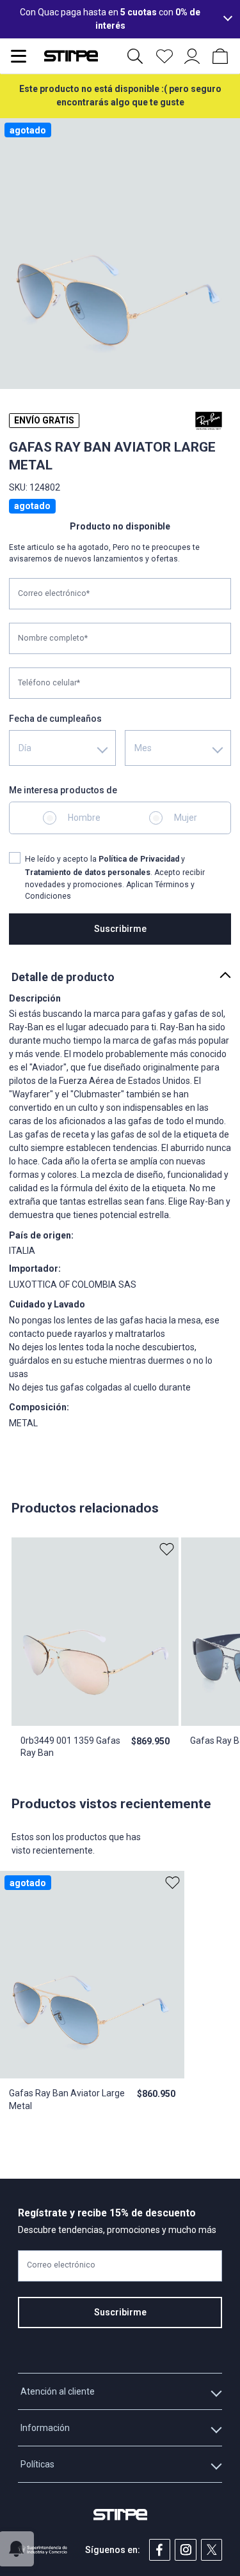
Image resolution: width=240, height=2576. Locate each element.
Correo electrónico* (54, 593)
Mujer (186, 818)
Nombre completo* (53, 638)
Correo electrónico (61, 2266)
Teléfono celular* (49, 683)
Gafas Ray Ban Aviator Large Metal (67, 2100)
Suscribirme (120, 929)
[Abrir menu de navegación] (19, 56)
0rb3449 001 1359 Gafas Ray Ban (70, 1747)
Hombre (84, 818)
